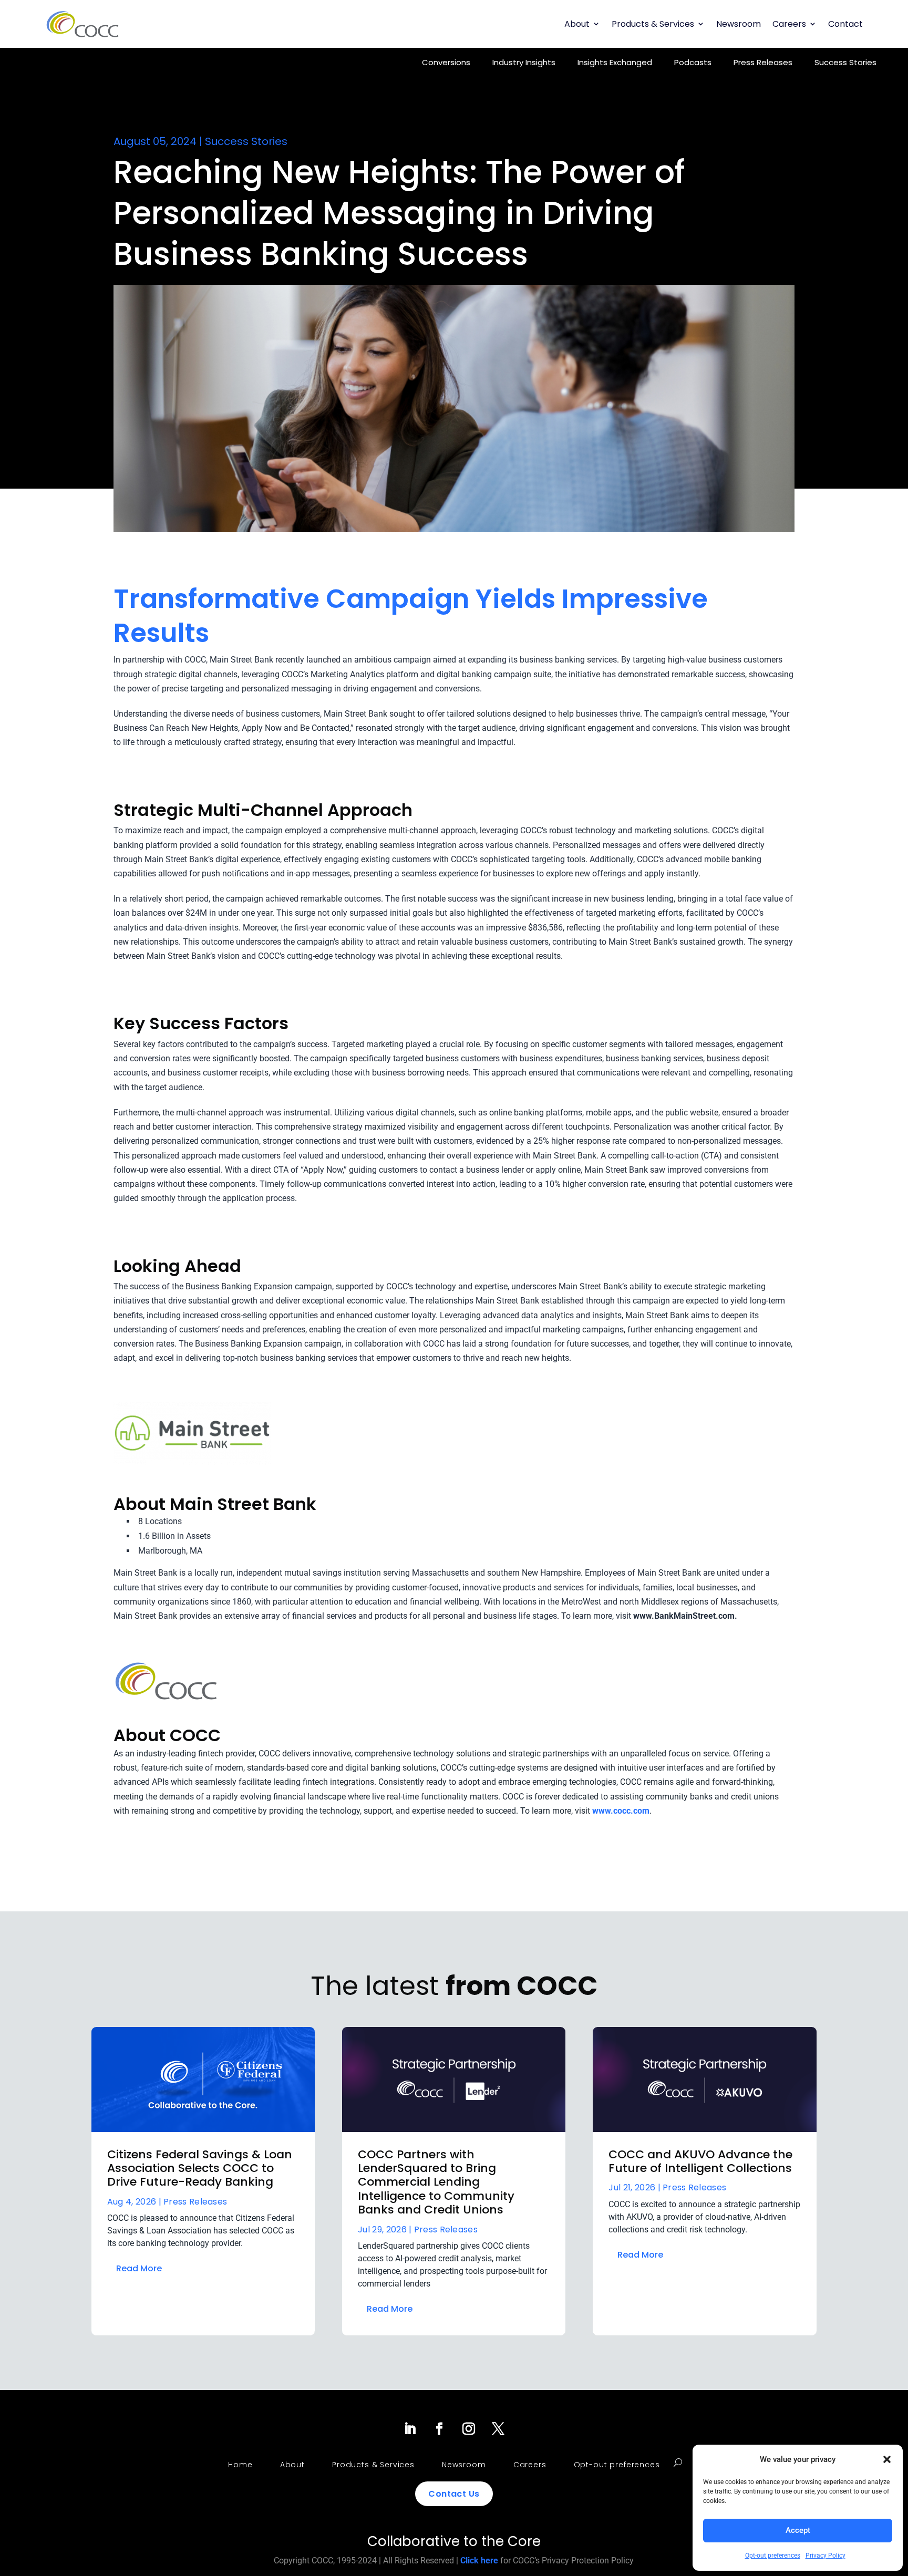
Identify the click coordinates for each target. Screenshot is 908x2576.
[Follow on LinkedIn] (410, 2429)
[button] (887, 2459)
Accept (798, 2530)
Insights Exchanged (615, 62)
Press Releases (763, 62)
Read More (139, 2268)
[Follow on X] (498, 2429)
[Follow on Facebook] (439, 2429)
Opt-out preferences (773, 2556)
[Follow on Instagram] (469, 2429)
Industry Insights (524, 62)
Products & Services (653, 24)
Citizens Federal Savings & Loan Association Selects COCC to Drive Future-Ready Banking (200, 2168)
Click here (479, 2561)
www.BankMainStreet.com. (685, 1616)
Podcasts (693, 62)
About (577, 24)
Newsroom (739, 24)
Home (240, 2465)
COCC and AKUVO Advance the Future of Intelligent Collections (700, 2161)
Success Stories (845, 62)
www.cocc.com (621, 1811)
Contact (845, 24)
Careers (789, 24)
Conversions (446, 62)
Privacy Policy (826, 2556)
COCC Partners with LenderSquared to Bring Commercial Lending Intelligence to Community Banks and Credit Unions (436, 2182)
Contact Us (454, 2494)
